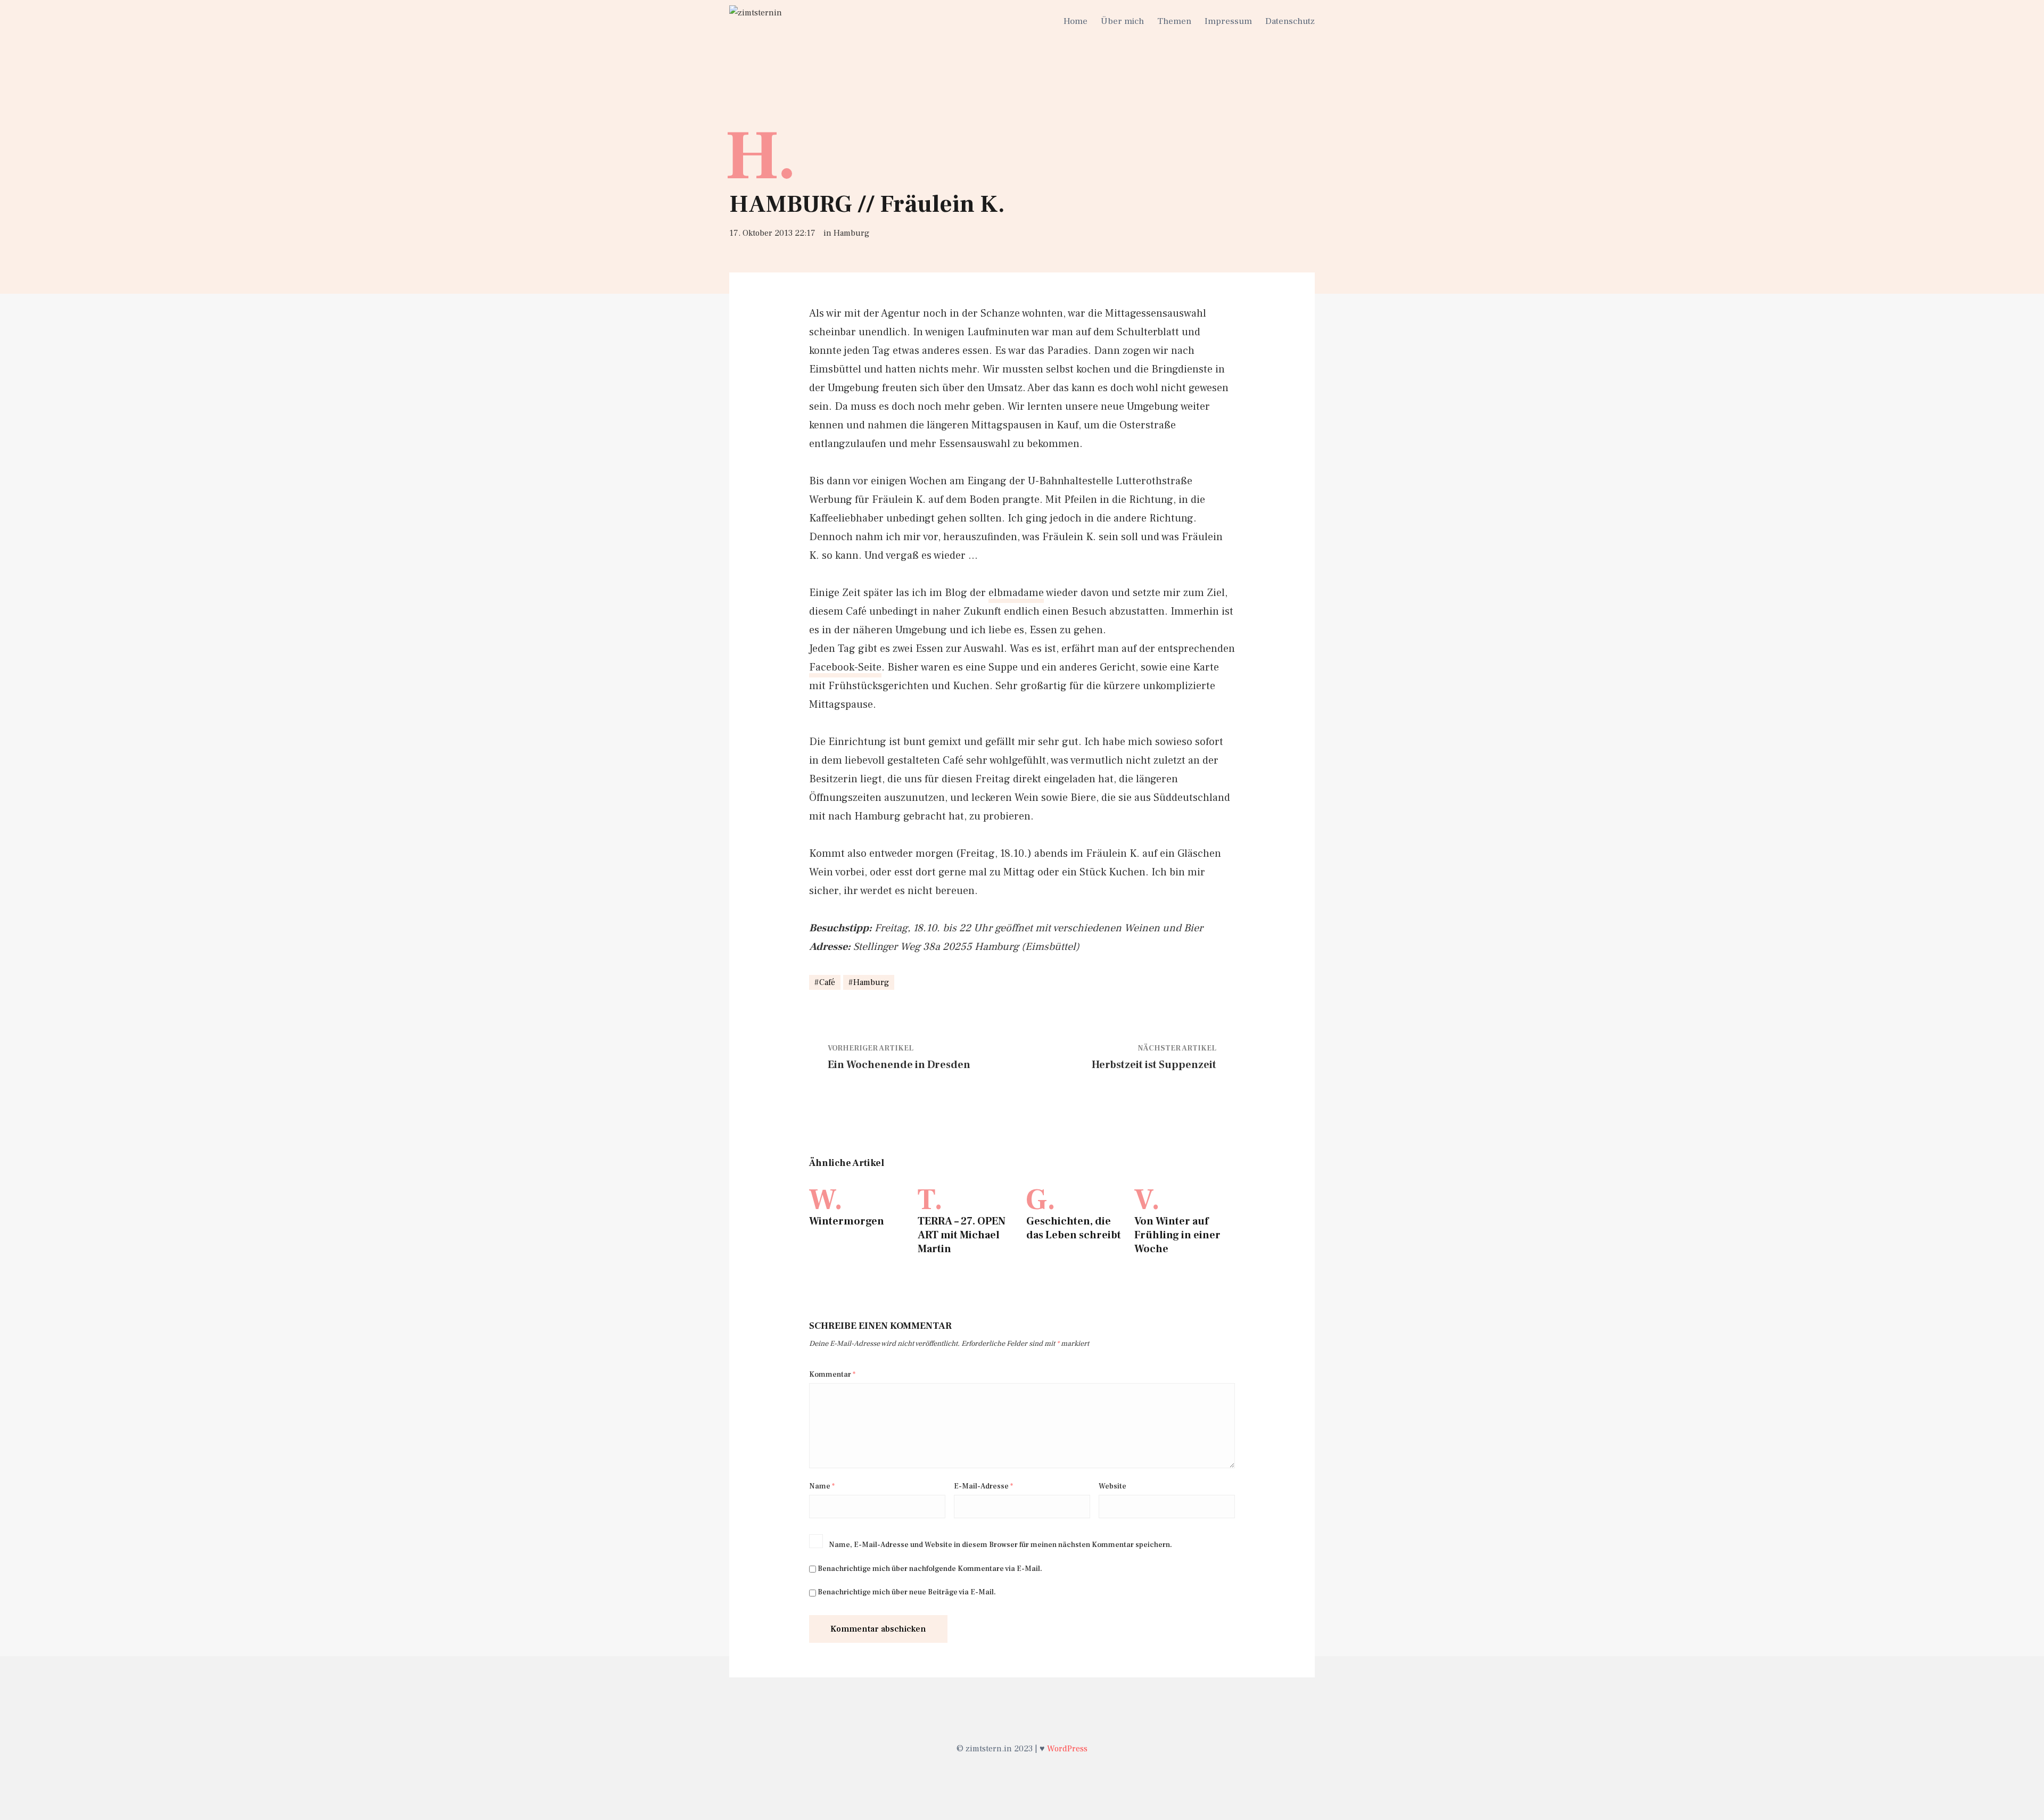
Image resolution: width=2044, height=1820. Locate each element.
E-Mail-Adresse (983, 1486)
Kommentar (832, 1375)
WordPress (1067, 1749)
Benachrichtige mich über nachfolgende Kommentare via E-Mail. (930, 1569)
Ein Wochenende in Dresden (899, 1065)
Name (822, 1486)
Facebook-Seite (845, 667)
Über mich (1122, 21)
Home (1075, 21)
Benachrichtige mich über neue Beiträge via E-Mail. (907, 1592)
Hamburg (851, 233)
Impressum (1228, 21)
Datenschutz (1290, 21)
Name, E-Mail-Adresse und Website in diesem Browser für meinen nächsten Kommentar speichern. (1000, 1545)
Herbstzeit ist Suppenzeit (1154, 1065)
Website (1112, 1486)
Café (827, 982)
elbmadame (1016, 593)
